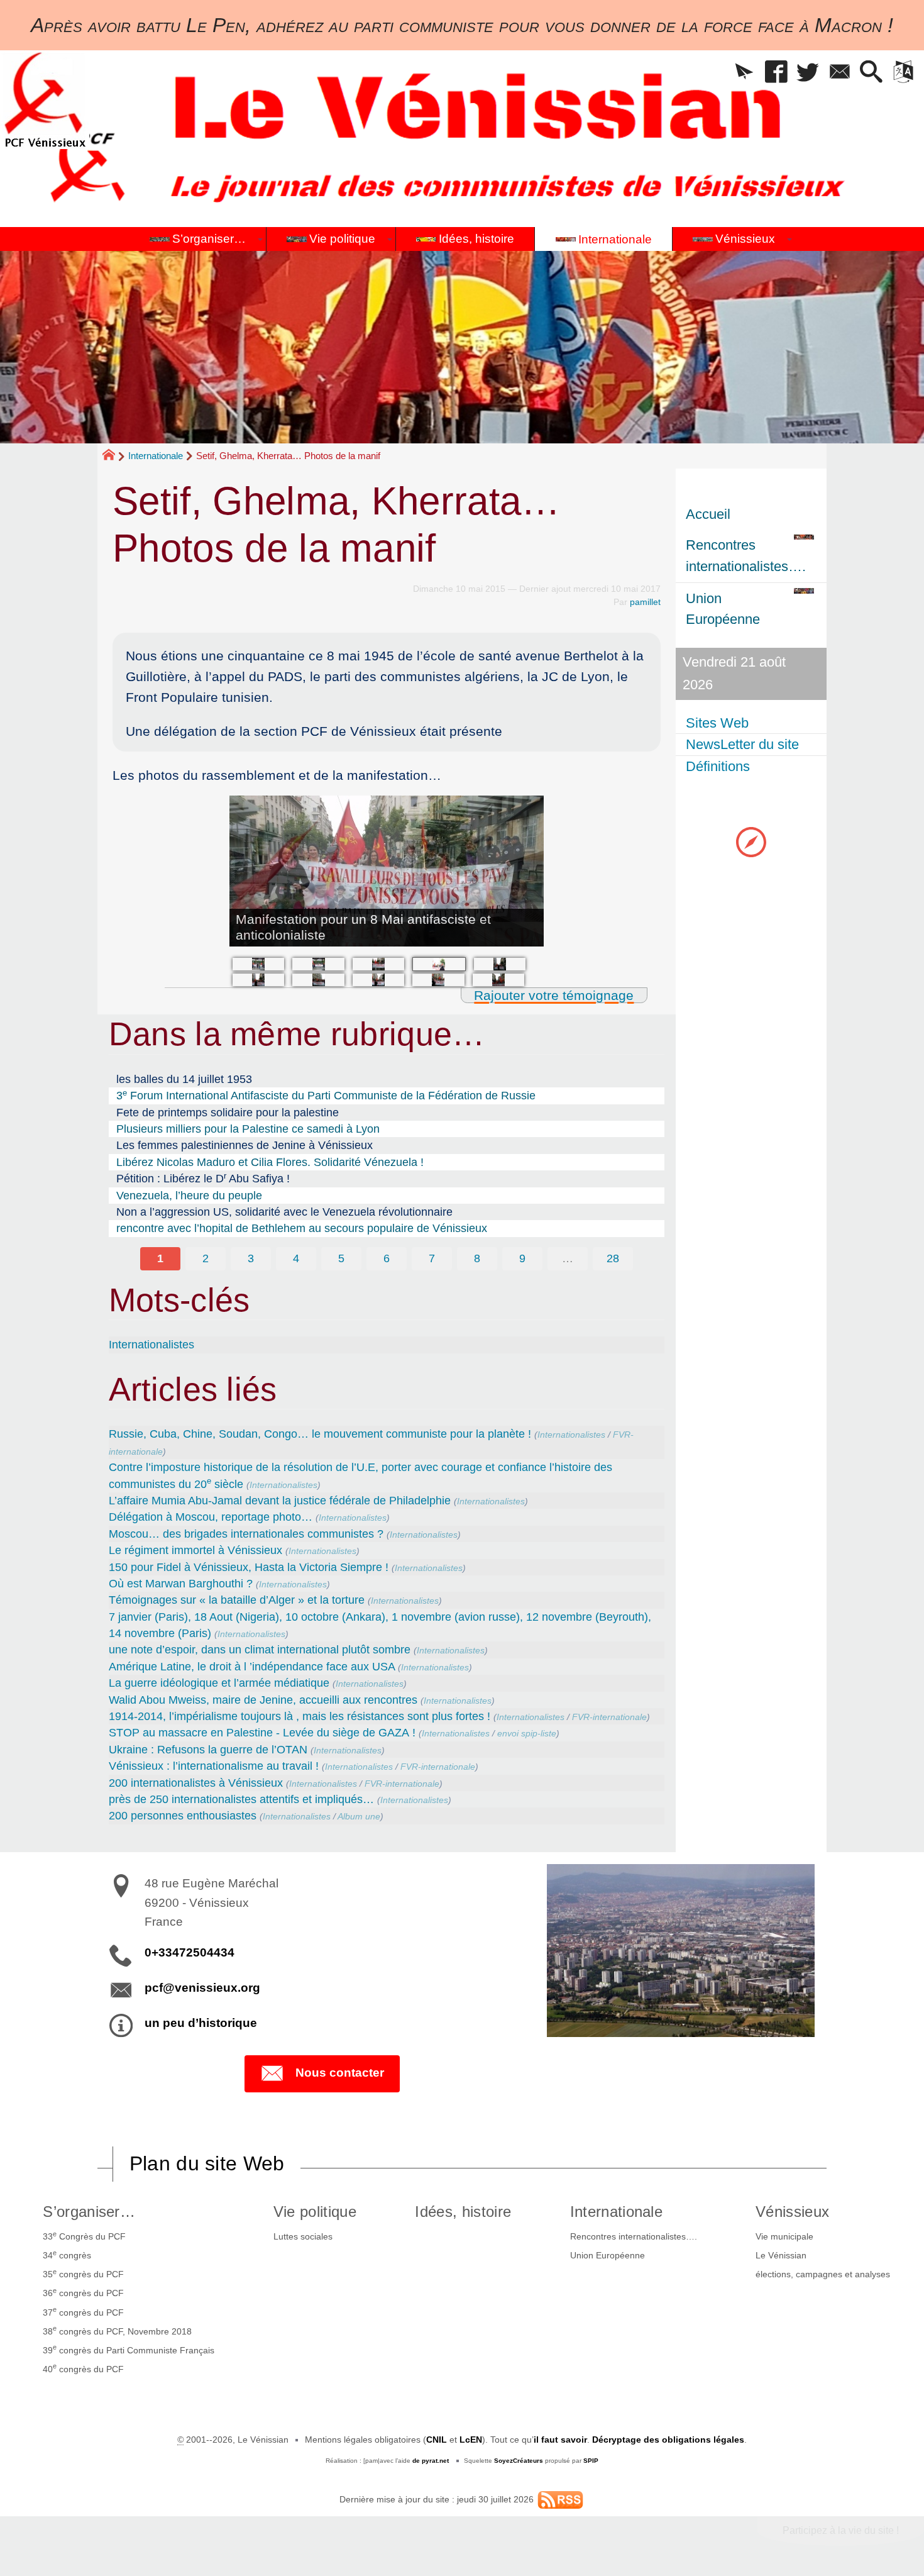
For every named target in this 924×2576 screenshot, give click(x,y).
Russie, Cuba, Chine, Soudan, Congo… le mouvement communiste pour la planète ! (320, 1434)
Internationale (156, 456)
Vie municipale (784, 2236)
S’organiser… (89, 2212)
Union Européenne (608, 2255)
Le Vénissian (781, 2255)
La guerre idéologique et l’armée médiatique (219, 1683)
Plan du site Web (207, 2163)
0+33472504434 (190, 1952)
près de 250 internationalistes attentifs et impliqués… (241, 1799)
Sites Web (717, 723)
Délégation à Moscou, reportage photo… (211, 1517)
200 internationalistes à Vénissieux (196, 1783)
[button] (745, 73)
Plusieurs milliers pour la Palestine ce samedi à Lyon (248, 1129)
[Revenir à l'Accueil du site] (114, 457)
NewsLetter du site (742, 744)
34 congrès (67, 2255)
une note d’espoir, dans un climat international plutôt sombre (260, 1650)
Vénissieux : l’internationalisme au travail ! (214, 1766)
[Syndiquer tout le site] (560, 2499)
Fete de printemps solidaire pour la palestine (228, 1113)
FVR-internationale (609, 1717)
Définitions (718, 766)
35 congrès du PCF (83, 2273)
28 (613, 1258)
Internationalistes (151, 1345)
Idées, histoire (463, 2212)
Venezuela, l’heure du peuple (189, 1196)
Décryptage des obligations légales (668, 2440)
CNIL (437, 2440)
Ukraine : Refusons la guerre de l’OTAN (208, 1750)
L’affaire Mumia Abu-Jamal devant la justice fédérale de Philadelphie (280, 1501)
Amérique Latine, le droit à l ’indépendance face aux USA (252, 1667)
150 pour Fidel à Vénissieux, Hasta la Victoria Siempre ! (249, 1567)
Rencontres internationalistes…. (634, 2236)
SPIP (591, 2461)
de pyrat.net (431, 2461)
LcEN (471, 2440)
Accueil (708, 514)
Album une (359, 1816)
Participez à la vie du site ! (841, 2530)
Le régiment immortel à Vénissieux (195, 1550)
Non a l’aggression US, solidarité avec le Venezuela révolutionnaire (284, 1212)
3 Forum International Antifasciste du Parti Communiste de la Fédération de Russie (326, 1095)
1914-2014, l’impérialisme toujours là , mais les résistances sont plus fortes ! (300, 1716)
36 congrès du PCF (83, 2292)
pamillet (645, 602)
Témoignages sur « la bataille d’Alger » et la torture (237, 1600)
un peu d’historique (201, 2023)
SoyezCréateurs (519, 2461)
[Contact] (839, 73)
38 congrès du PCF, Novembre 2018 (117, 2330)
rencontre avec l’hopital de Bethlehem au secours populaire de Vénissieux (302, 1228)
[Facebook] (776, 73)
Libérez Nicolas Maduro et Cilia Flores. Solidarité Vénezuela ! (270, 1162)
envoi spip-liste (527, 1733)
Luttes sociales (303, 2236)
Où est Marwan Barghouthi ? (181, 1584)
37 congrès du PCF (83, 2311)
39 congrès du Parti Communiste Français (129, 2349)
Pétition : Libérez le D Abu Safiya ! (203, 1178)
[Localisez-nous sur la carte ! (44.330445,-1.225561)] (751, 841)
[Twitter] (808, 73)
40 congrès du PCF (83, 2368)
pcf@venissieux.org (202, 1988)
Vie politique (315, 2212)
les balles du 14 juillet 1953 (184, 1079)
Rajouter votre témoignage (554, 995)
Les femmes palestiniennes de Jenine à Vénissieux (245, 1145)
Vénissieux (792, 2212)
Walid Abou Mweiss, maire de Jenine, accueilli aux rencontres (263, 1700)
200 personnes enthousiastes (183, 1816)
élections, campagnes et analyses (823, 2274)
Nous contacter (340, 2073)
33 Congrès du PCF (84, 2236)
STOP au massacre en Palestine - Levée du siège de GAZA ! (262, 1733)
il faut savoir (560, 2440)
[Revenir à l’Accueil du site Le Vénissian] (45, 100)
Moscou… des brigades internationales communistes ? (246, 1534)
